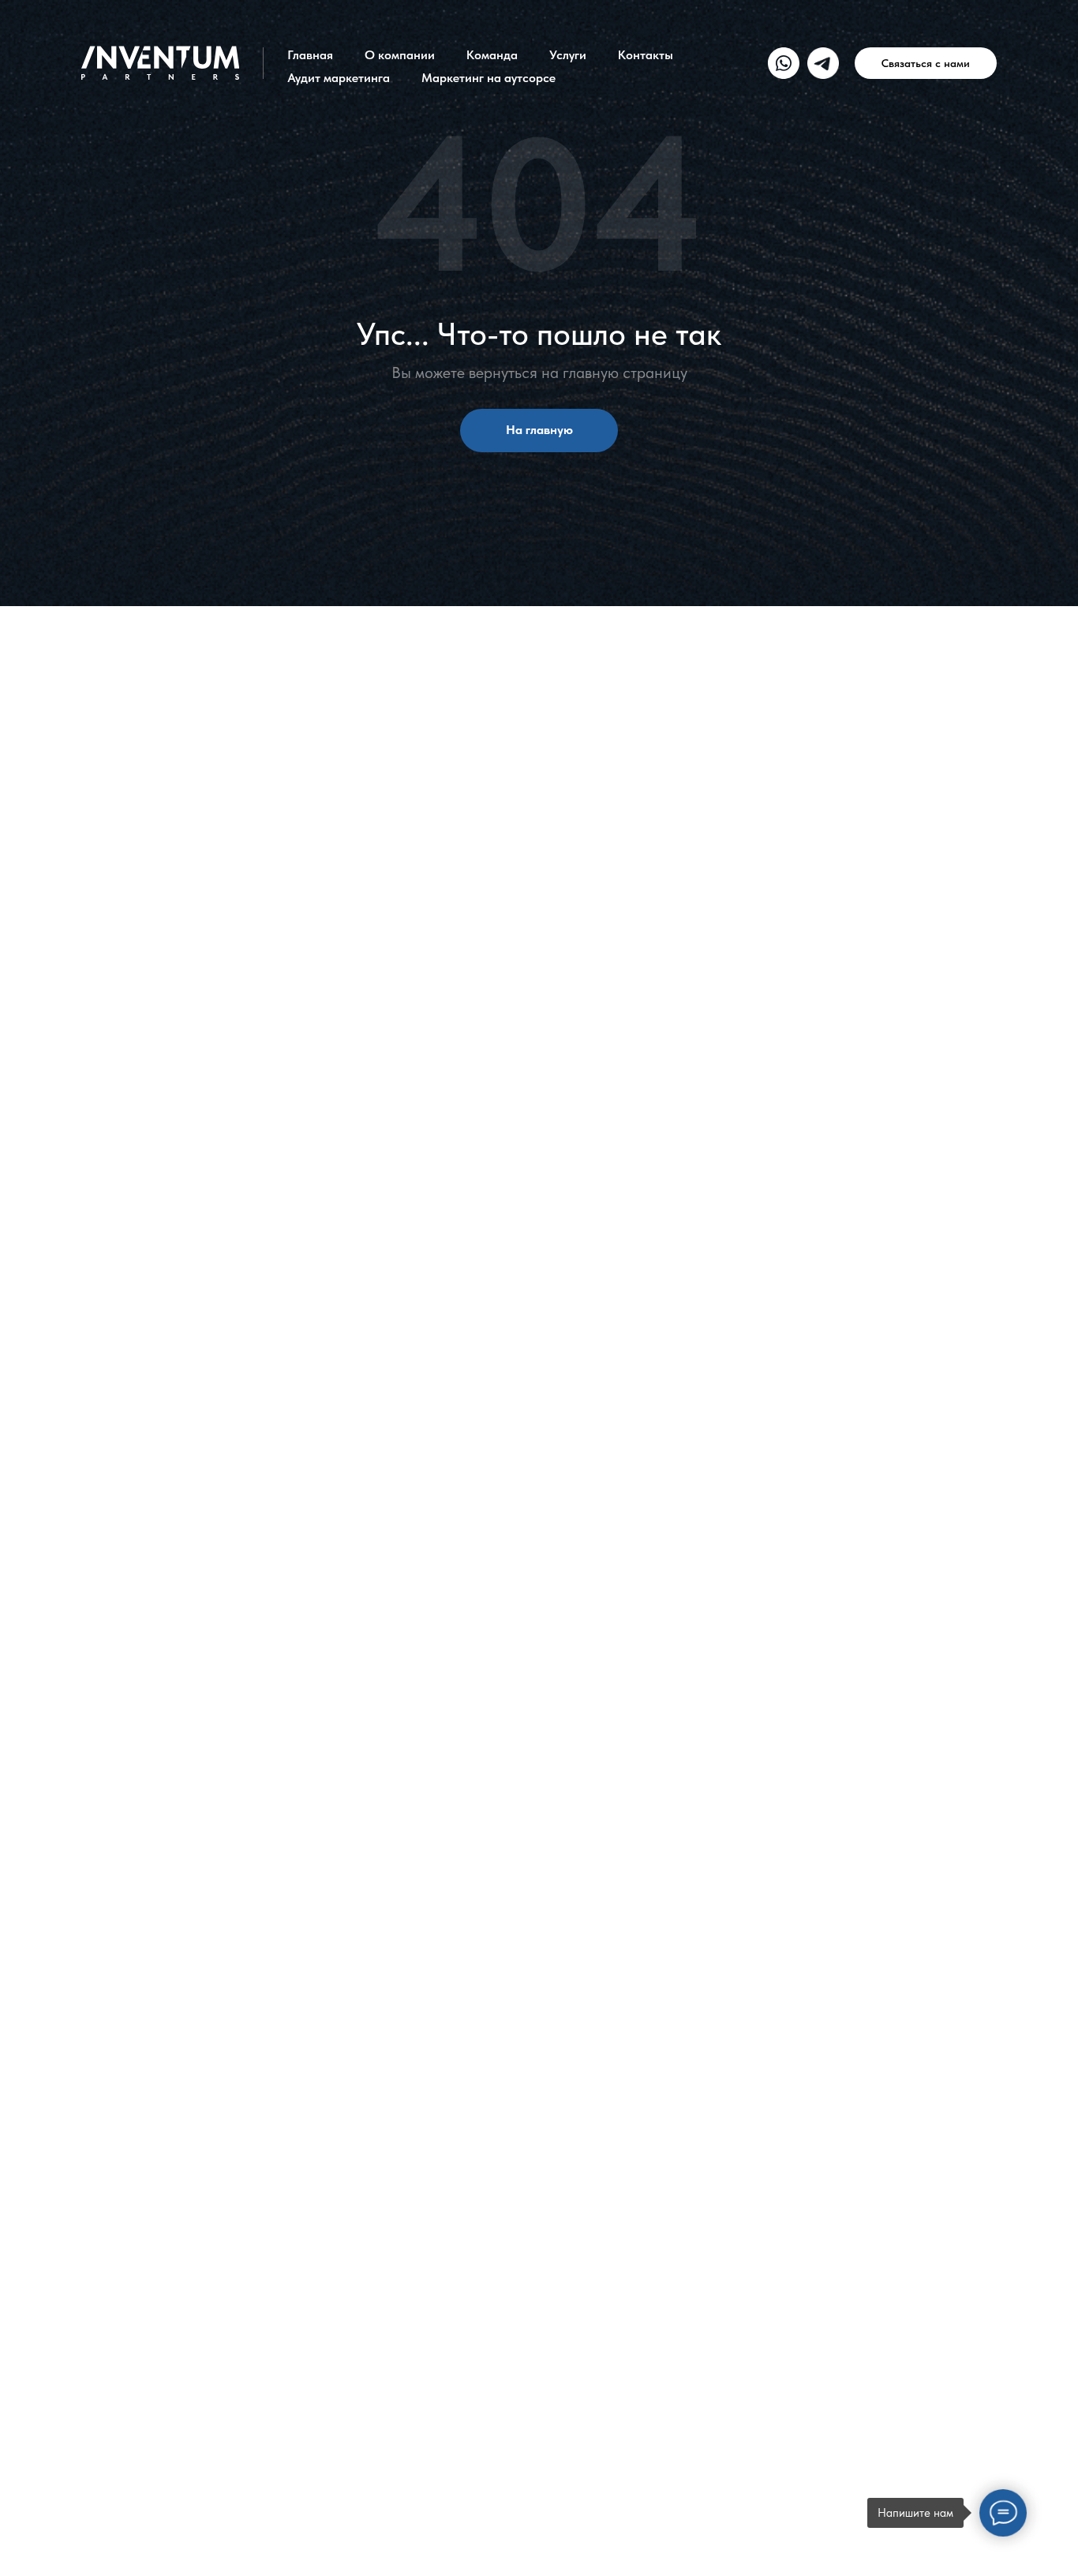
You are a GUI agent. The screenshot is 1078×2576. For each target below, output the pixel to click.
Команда (492, 55)
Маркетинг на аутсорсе (488, 78)
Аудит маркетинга (339, 78)
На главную (539, 430)
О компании (400, 55)
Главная (310, 55)
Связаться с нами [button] (926, 63)
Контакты (646, 55)
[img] (784, 63)
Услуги (568, 55)
